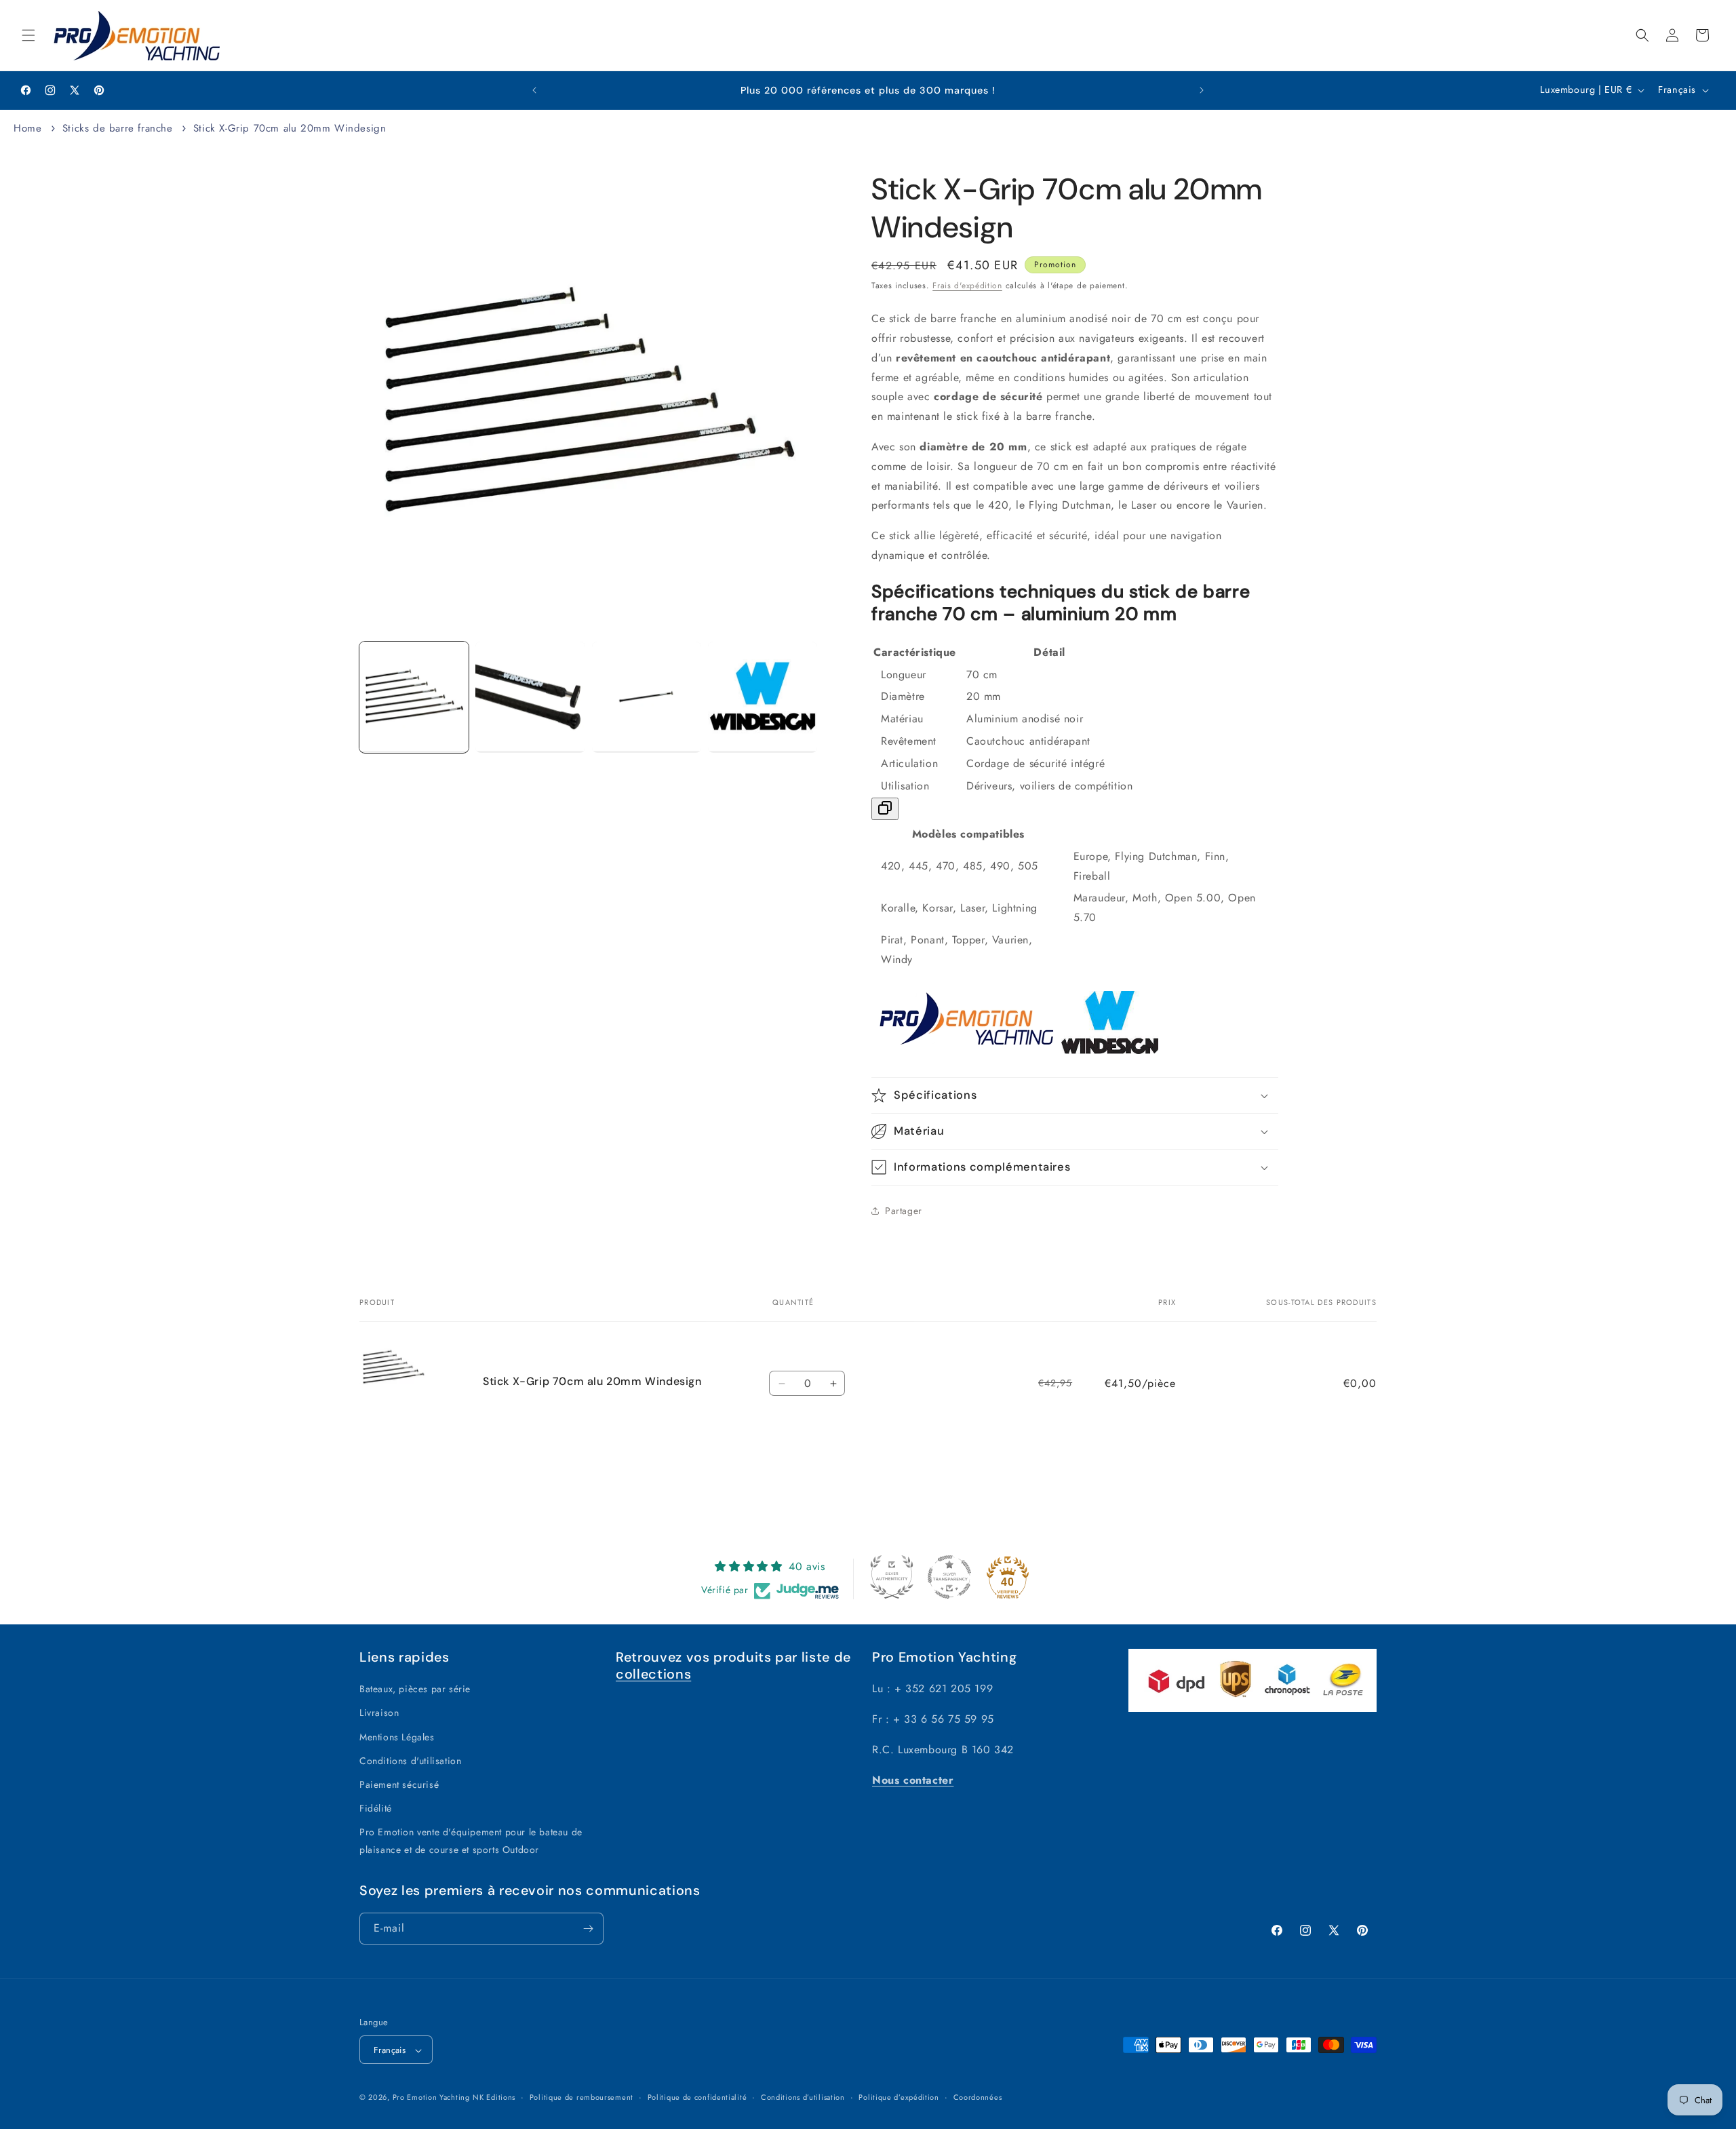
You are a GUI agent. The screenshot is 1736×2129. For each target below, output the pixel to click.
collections (653, 1674)
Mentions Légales (397, 1737)
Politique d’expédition (899, 2097)
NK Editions (494, 2098)
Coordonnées (978, 2097)
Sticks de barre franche (118, 128)
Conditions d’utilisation (803, 2097)
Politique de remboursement (581, 2097)
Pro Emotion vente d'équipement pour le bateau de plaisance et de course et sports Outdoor (471, 1841)
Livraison (379, 1713)
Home (27, 128)
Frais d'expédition (967, 286)
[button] (28, 35)
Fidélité (376, 1808)
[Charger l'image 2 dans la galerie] (530, 697)
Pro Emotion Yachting (431, 2098)
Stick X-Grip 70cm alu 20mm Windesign (290, 128)
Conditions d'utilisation (410, 1761)
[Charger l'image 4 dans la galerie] (763, 697)
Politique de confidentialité (697, 2097)
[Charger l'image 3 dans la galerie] (647, 697)
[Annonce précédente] (534, 90)
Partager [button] (904, 1211)
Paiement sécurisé (399, 1784)
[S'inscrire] (588, 1929)
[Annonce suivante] (1202, 90)
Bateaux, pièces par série (415, 1689)
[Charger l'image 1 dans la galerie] (414, 697)
